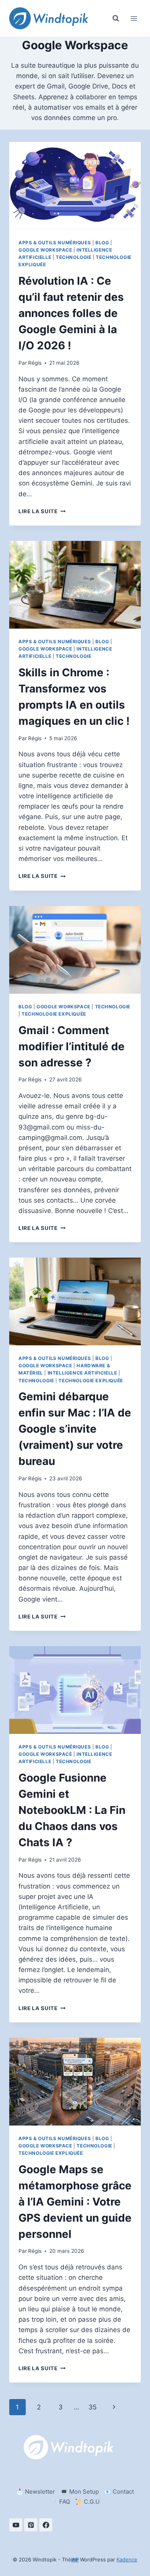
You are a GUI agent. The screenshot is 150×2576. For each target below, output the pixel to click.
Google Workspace (45, 250)
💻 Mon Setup (80, 2492)
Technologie (74, 257)
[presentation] (75, 186)
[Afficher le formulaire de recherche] (116, 18)
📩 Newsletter (36, 2492)
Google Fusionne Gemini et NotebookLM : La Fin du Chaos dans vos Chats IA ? (72, 1810)
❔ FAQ (60, 2502)
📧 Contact (119, 2492)
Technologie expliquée (54, 1014)
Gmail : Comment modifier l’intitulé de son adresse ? (72, 1046)
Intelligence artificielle (82, 1373)
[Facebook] (46, 2525)
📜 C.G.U (87, 2502)
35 (92, 2407)
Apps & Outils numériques (55, 243)
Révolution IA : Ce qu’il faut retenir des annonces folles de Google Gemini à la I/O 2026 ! (71, 313)
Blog (102, 243)
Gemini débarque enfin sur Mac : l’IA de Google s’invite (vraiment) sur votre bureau (75, 1429)
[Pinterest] (31, 2525)
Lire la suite (42, 511)
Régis (35, 363)
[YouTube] (16, 2525)
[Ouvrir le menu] (134, 18)
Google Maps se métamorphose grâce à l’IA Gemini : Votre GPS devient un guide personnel (75, 2202)
